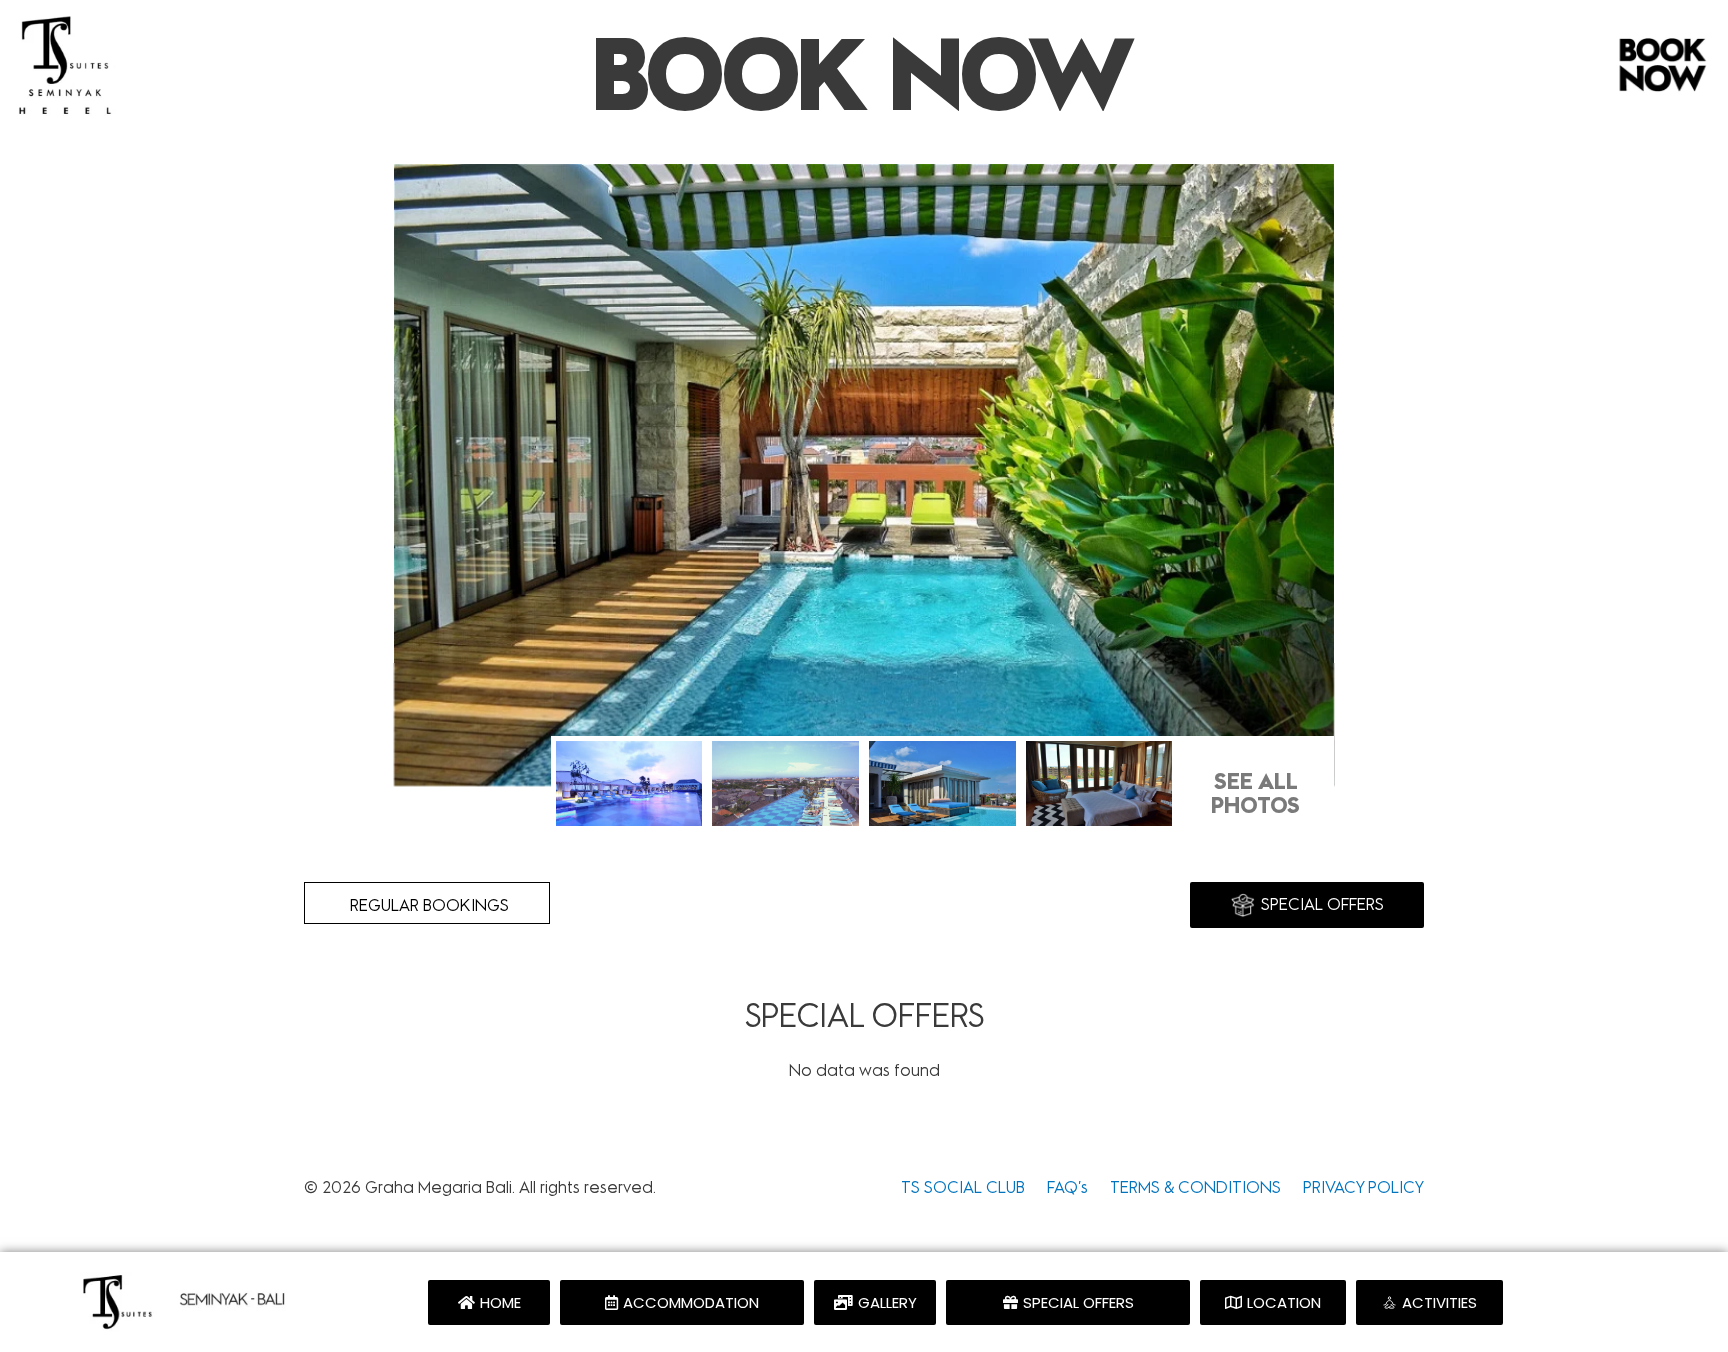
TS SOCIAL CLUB (965, 1187)
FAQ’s (1067, 1187)
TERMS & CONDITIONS (1195, 1187)
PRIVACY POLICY (1363, 1187)
